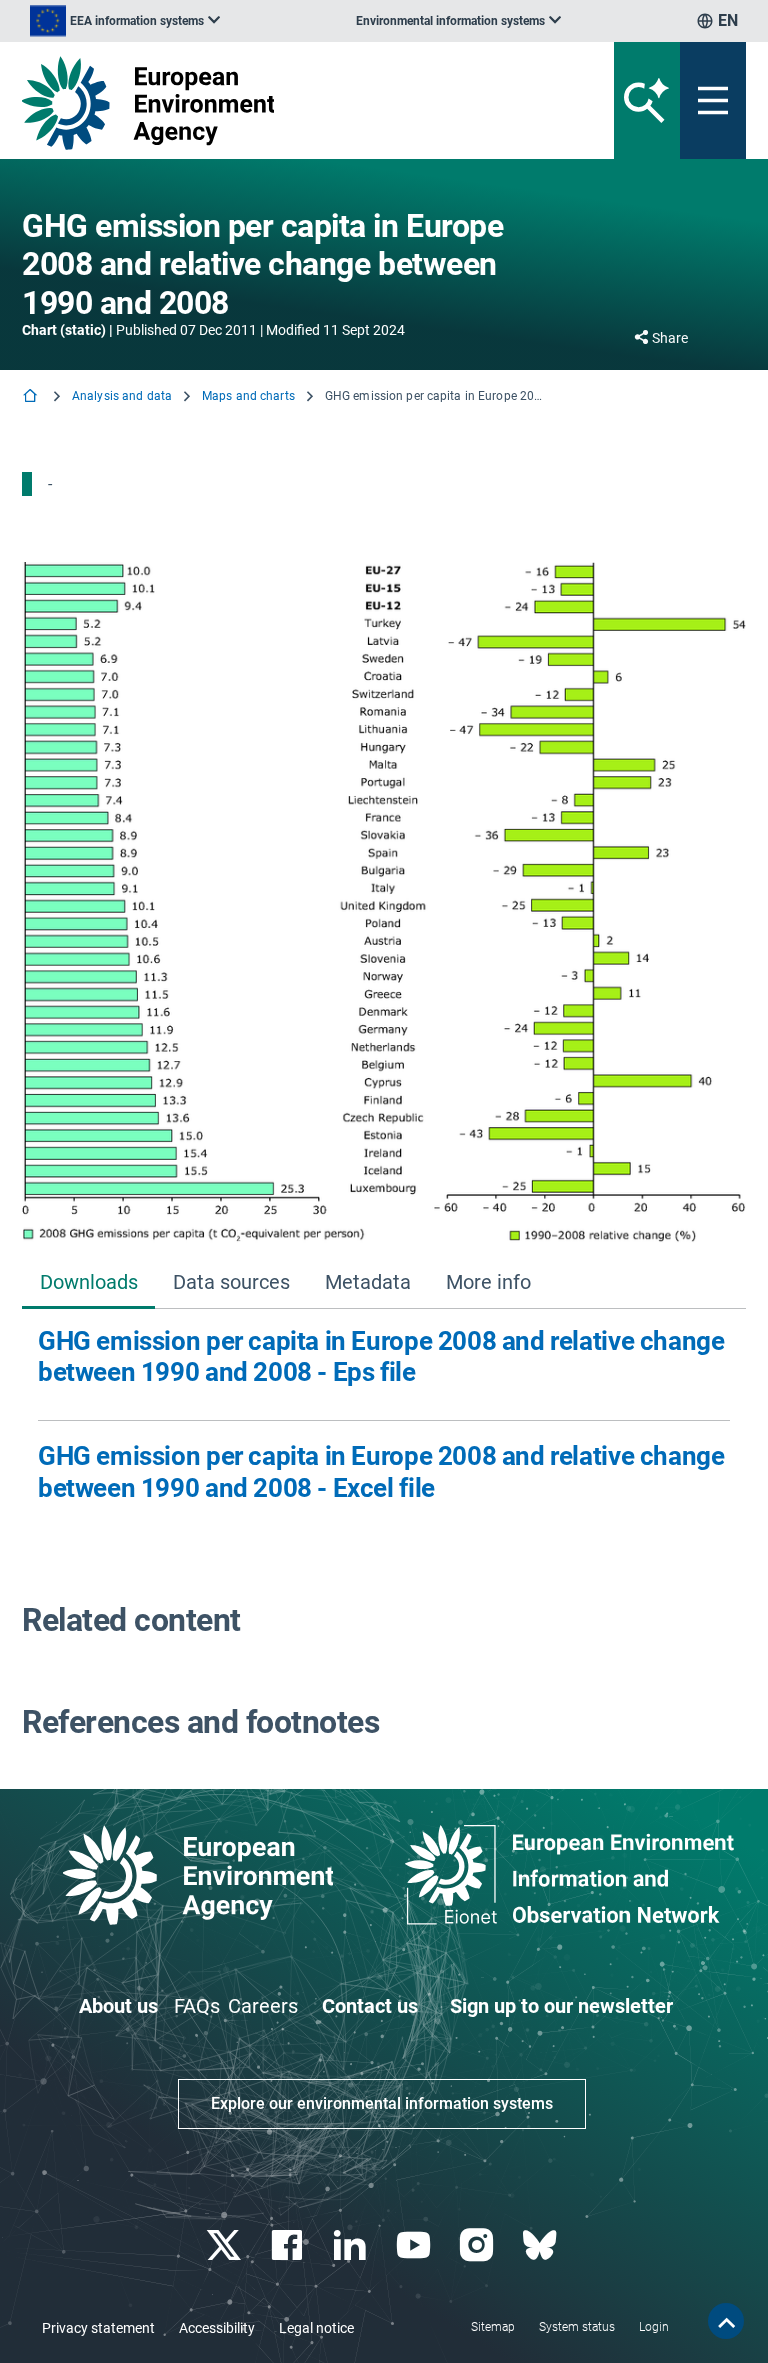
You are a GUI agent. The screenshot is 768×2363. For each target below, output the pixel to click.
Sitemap (493, 2327)
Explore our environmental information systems (382, 2103)
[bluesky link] (541, 2245)
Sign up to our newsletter (561, 2006)
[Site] (258, 103)
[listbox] (125, 21)
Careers (263, 2006)
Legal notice (316, 2328)
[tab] (88, 1284)
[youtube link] (415, 2245)
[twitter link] (225, 2245)
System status (577, 2327)
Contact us (370, 2006)
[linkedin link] (352, 2245)
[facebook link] (289, 2245)
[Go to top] (726, 2321)
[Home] (32, 397)
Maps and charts (248, 396)
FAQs (197, 2006)
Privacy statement (98, 2328)
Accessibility (217, 2328)
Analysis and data (122, 396)
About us (118, 2006)
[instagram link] (478, 2245)
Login (654, 2327)
